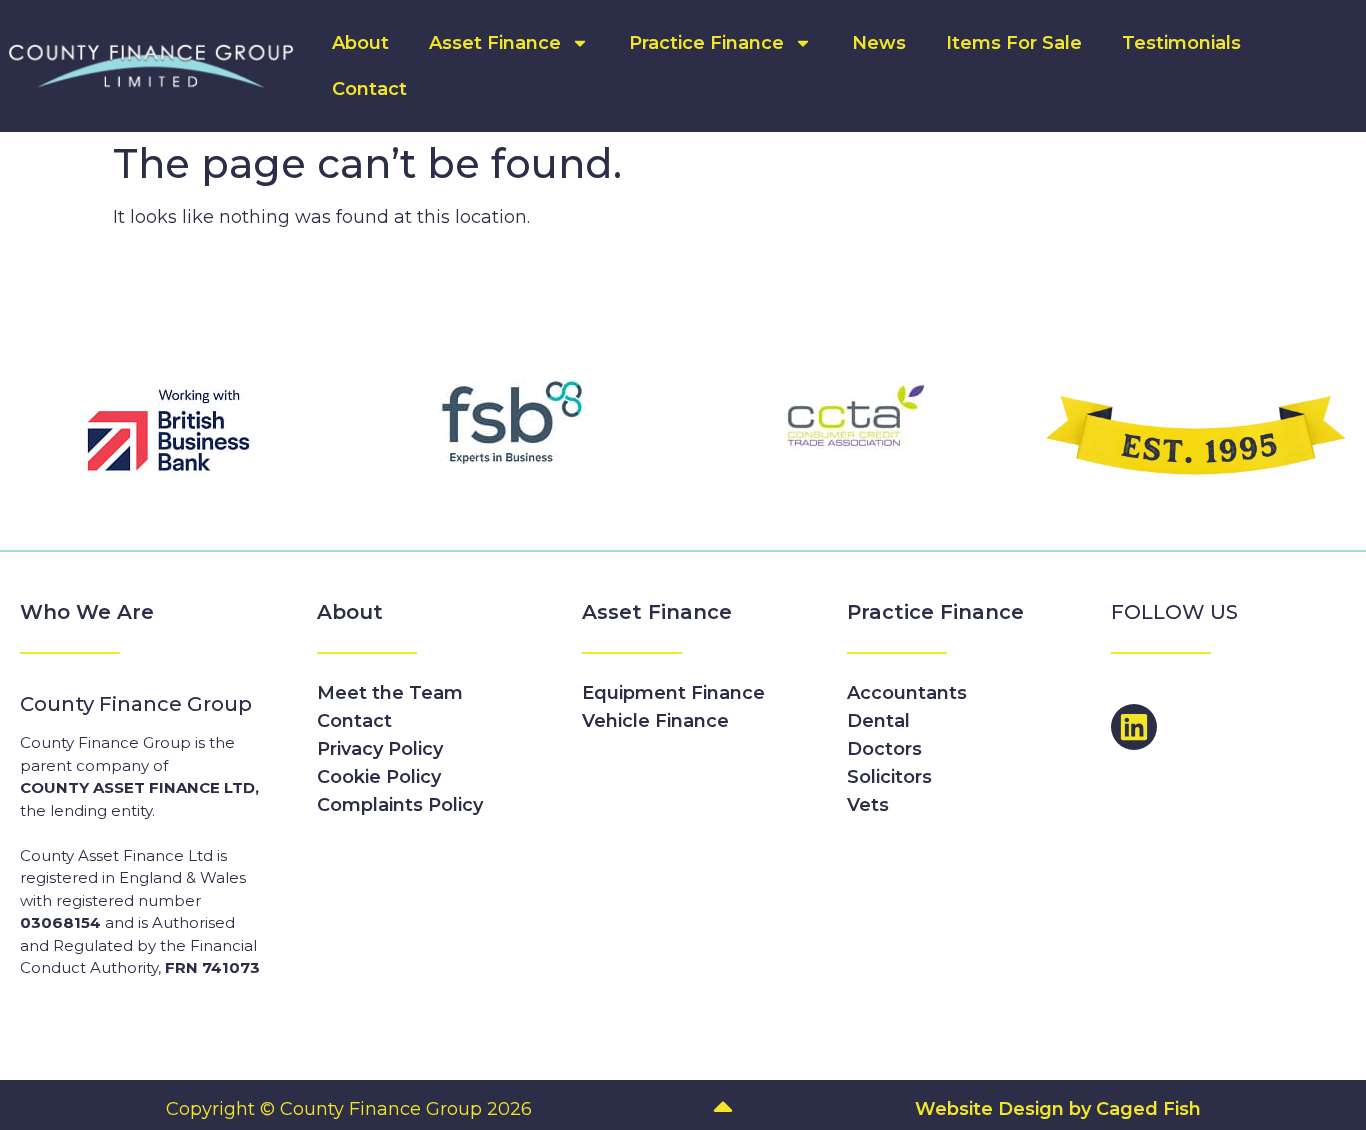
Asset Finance (495, 43)
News (879, 43)
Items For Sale (1014, 43)
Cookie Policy (379, 777)
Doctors (884, 749)
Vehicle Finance (655, 721)
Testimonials (1181, 43)
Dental (878, 721)
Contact (369, 89)
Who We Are (87, 612)
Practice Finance (706, 43)
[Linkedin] (1134, 727)
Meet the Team (390, 693)
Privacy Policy (380, 749)
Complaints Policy (400, 805)
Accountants (907, 693)
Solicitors (889, 777)
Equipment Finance (673, 693)
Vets (868, 805)
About (360, 43)
